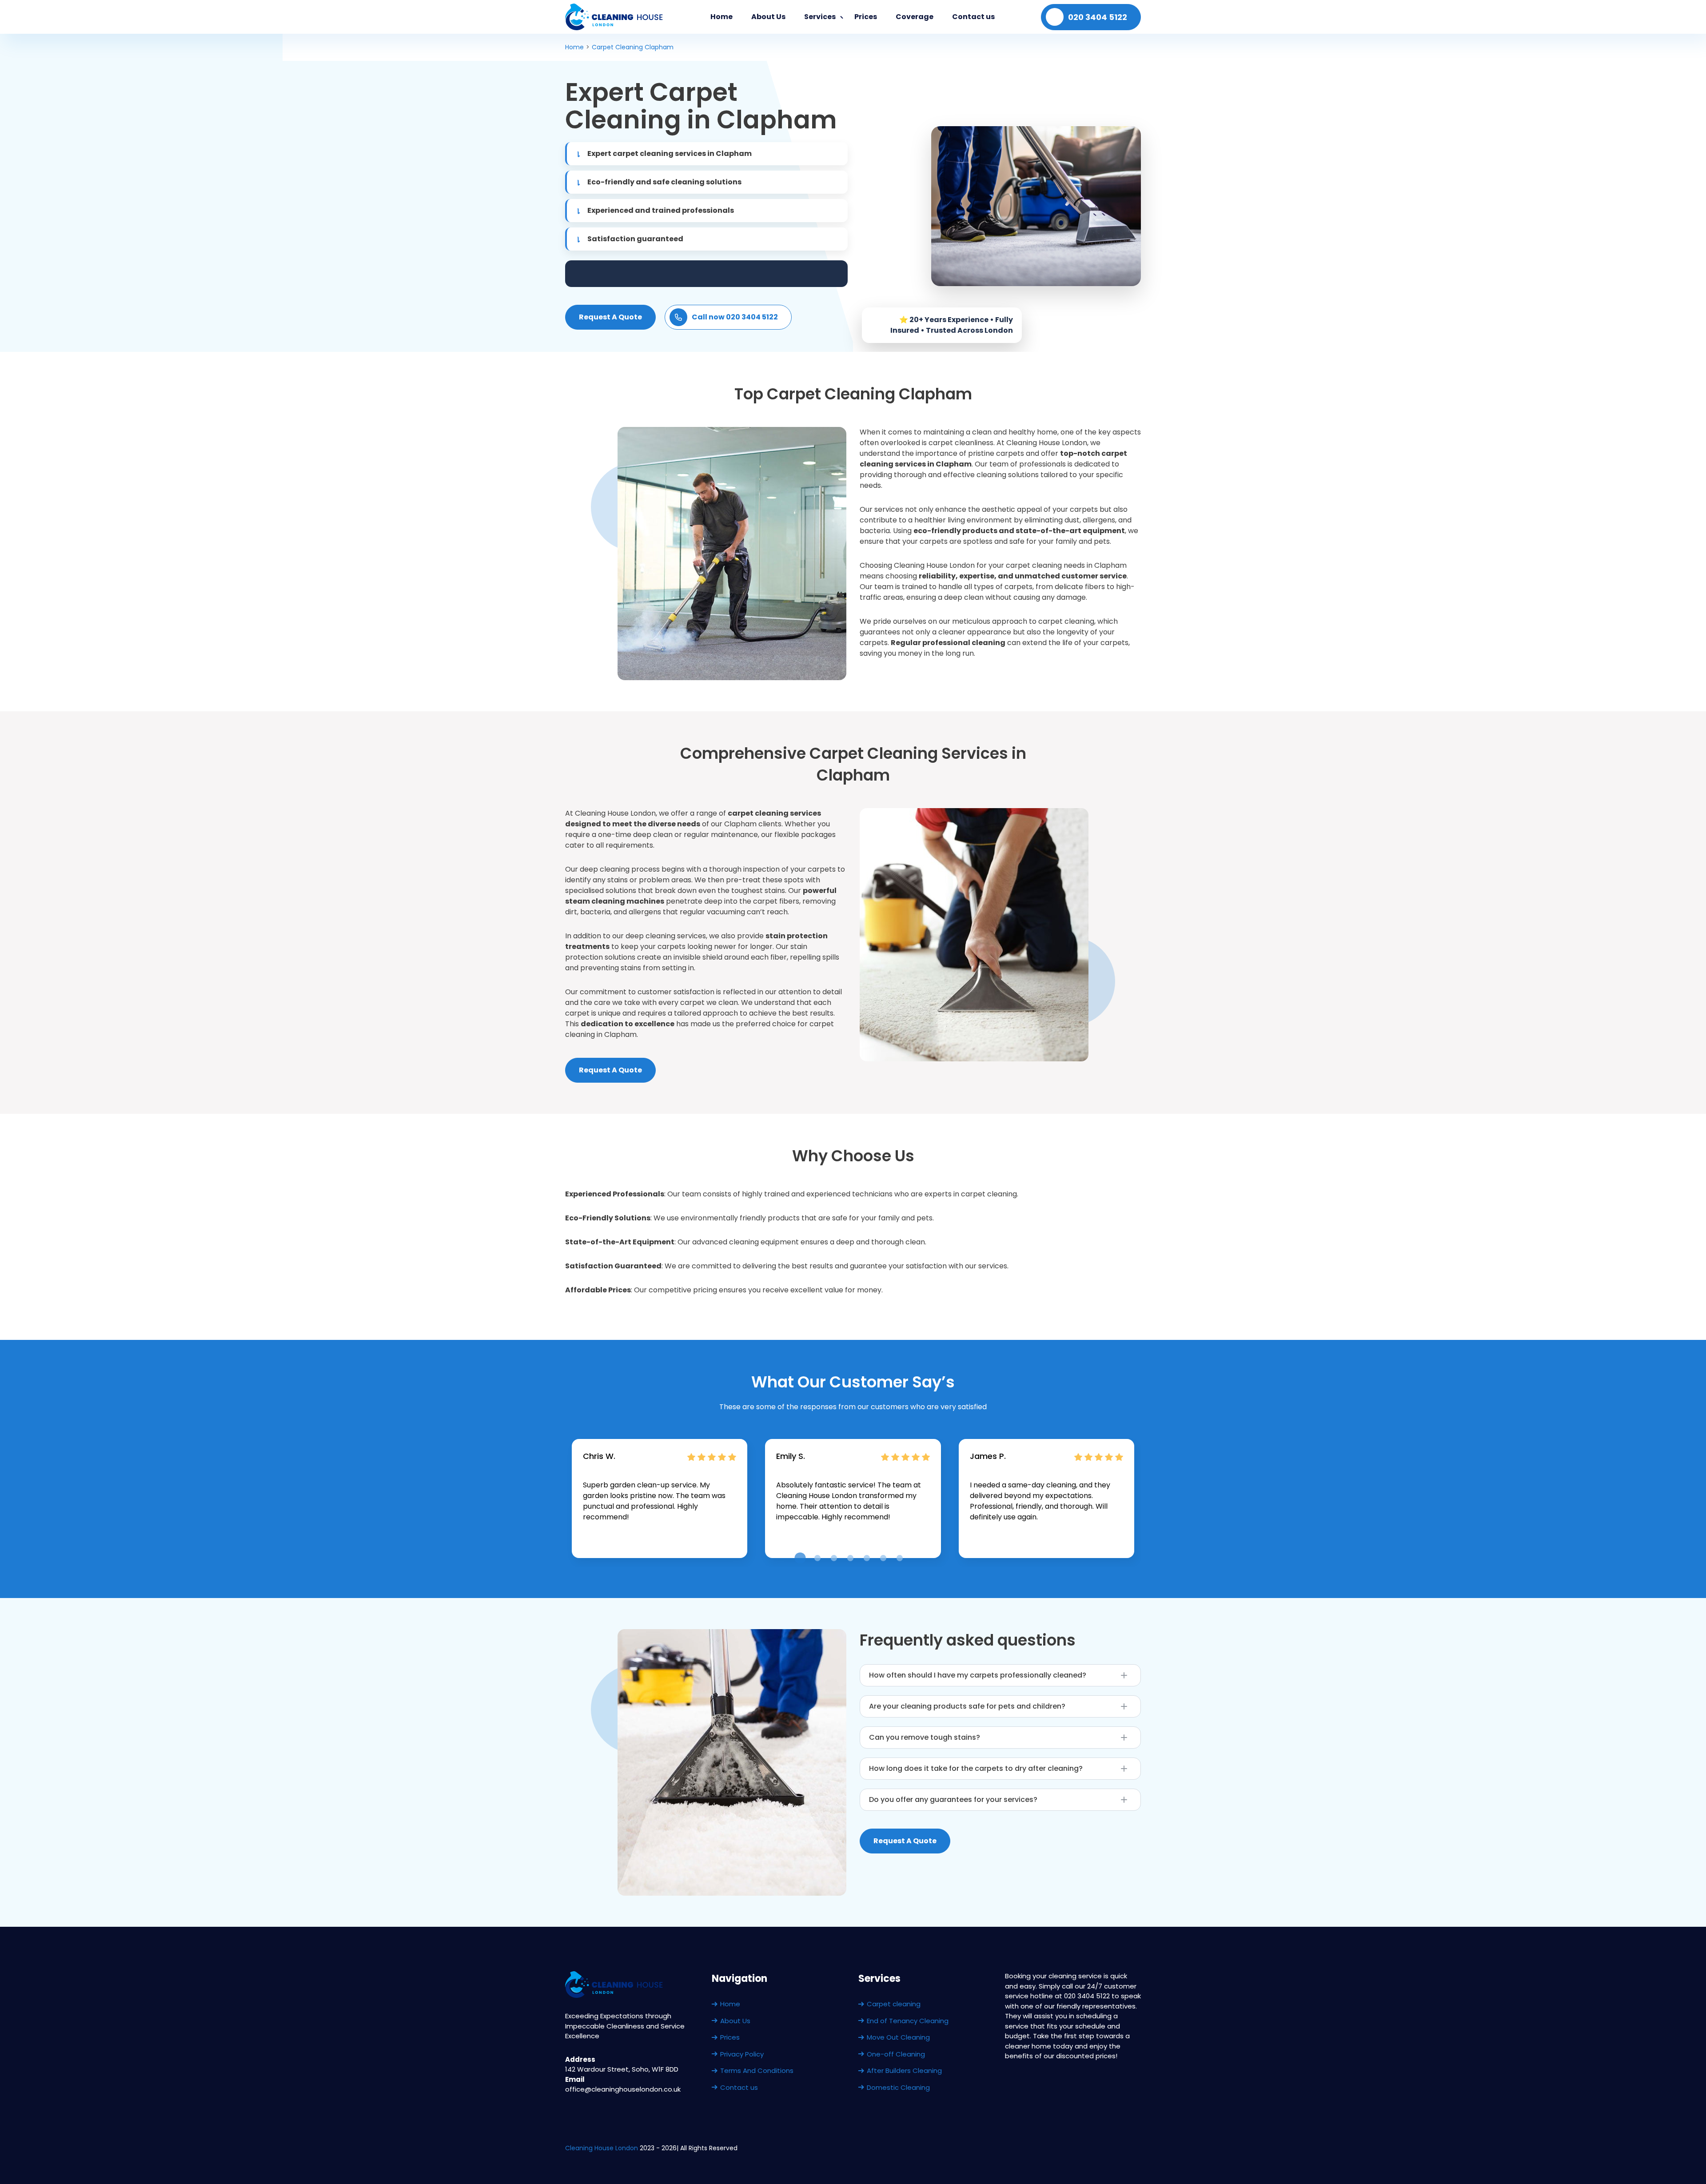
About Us (768, 17)
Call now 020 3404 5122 (735, 317)
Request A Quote (610, 317)
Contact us (973, 17)
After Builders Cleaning (904, 2070)
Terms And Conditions (757, 2070)
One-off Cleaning (896, 2054)
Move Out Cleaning (898, 2037)
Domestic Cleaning (898, 2087)
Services (820, 17)
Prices (866, 17)
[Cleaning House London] (615, 17)
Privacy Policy (742, 2054)
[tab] (800, 1558)
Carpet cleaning (894, 2004)
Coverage (915, 17)
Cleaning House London (602, 2148)
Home (721, 17)
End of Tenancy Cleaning (908, 2021)
